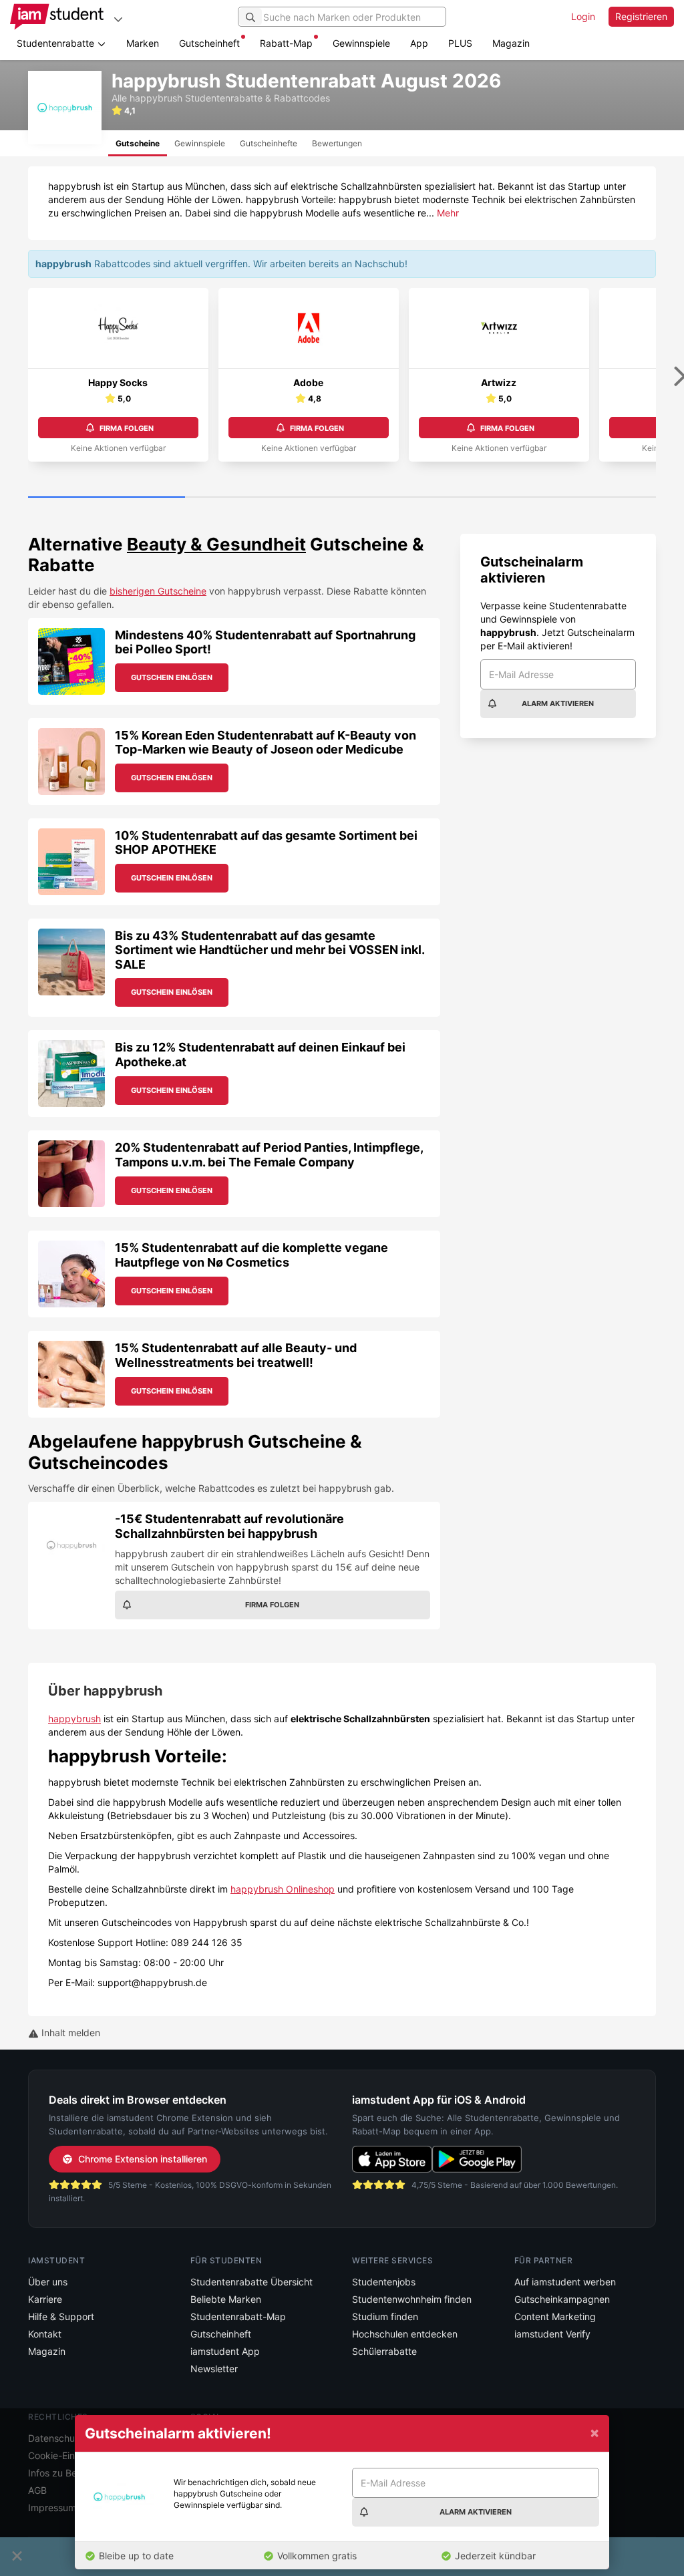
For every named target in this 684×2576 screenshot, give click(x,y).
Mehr (448, 213)
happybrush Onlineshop (283, 1889)
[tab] (138, 143)
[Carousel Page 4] (577, 498)
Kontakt (45, 2334)
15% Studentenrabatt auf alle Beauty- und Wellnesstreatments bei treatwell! (236, 1355)
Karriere (45, 2299)
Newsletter (214, 2369)
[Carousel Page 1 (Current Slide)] (107, 498)
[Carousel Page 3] (420, 498)
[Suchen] (250, 17)
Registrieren (641, 16)
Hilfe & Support (61, 2316)
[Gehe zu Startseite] (57, 17)
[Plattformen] (118, 19)
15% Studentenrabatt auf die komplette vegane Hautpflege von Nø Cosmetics (251, 1255)
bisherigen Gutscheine (158, 591)
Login (583, 16)
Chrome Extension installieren (143, 2159)
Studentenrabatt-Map (238, 2316)
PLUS (460, 43)
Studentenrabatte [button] (57, 43)
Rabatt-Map (286, 43)
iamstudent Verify (552, 2334)
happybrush (74, 1719)
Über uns (48, 2282)
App (419, 43)
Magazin (511, 43)
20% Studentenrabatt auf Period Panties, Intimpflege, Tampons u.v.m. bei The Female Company (269, 1155)
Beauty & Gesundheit (216, 544)
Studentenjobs (384, 2282)
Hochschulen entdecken (405, 2334)
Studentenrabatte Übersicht (251, 2282)
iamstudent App (225, 2351)
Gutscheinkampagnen (562, 2299)
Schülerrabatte (384, 2351)
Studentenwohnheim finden (412, 2299)
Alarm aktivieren (558, 703)
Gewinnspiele (361, 43)
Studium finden (385, 2316)
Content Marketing (555, 2316)
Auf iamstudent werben (565, 2282)
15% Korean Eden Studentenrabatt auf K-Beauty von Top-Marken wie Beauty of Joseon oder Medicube (266, 743)
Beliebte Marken (226, 2299)
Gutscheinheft (209, 43)
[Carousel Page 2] (264, 498)
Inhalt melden (69, 2033)
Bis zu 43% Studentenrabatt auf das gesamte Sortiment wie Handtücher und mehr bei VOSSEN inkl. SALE (270, 950)
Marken (143, 43)
